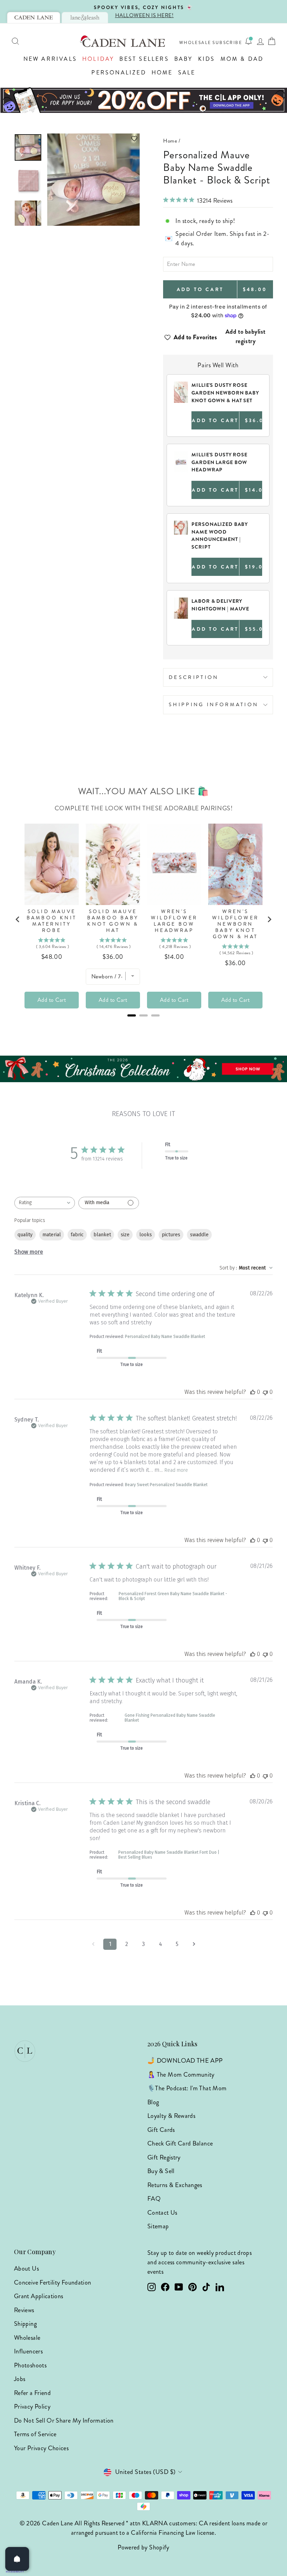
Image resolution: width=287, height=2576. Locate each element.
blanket (102, 1235)
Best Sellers (144, 59)
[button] (93, 139)
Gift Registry (164, 2157)
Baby (184, 59)
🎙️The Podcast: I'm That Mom (187, 2088)
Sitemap (158, 2226)
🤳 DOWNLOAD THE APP (185, 2061)
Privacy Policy (32, 2407)
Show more (29, 1252)
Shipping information (213, 704)
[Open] (17, 2559)
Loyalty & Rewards (171, 2116)
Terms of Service (35, 2434)
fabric (77, 1235)
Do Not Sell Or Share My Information (64, 2421)
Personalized (119, 73)
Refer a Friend (32, 2393)
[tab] (34, 17)
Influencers (28, 2351)
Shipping (25, 2324)
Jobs (20, 2379)
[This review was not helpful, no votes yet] (265, 1392)
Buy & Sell (161, 2171)
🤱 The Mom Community (181, 2075)
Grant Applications (38, 2296)
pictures (171, 1235)
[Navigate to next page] (194, 1944)
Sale (187, 73)
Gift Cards (161, 2130)
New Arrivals (50, 59)
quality (25, 1235)
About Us (26, 2269)
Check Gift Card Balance (180, 2143)
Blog (153, 2102)
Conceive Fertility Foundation (52, 2282)
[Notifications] (248, 41)
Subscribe (227, 43)
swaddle (199, 1235)
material (52, 1235)
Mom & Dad (242, 59)
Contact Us (162, 2213)
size (125, 1235)
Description (194, 677)
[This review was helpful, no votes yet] (253, 1392)
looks (146, 1235)
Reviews (24, 2310)
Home (162, 73)
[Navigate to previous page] (93, 1944)
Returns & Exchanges (175, 2185)
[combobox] (45, 1203)
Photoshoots (30, 2365)
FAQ (154, 2199)
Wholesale (195, 43)
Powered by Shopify (143, 2547)
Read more (176, 1470)
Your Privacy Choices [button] (41, 2448)
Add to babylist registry (246, 336)
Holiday (98, 59)
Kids (207, 59)
